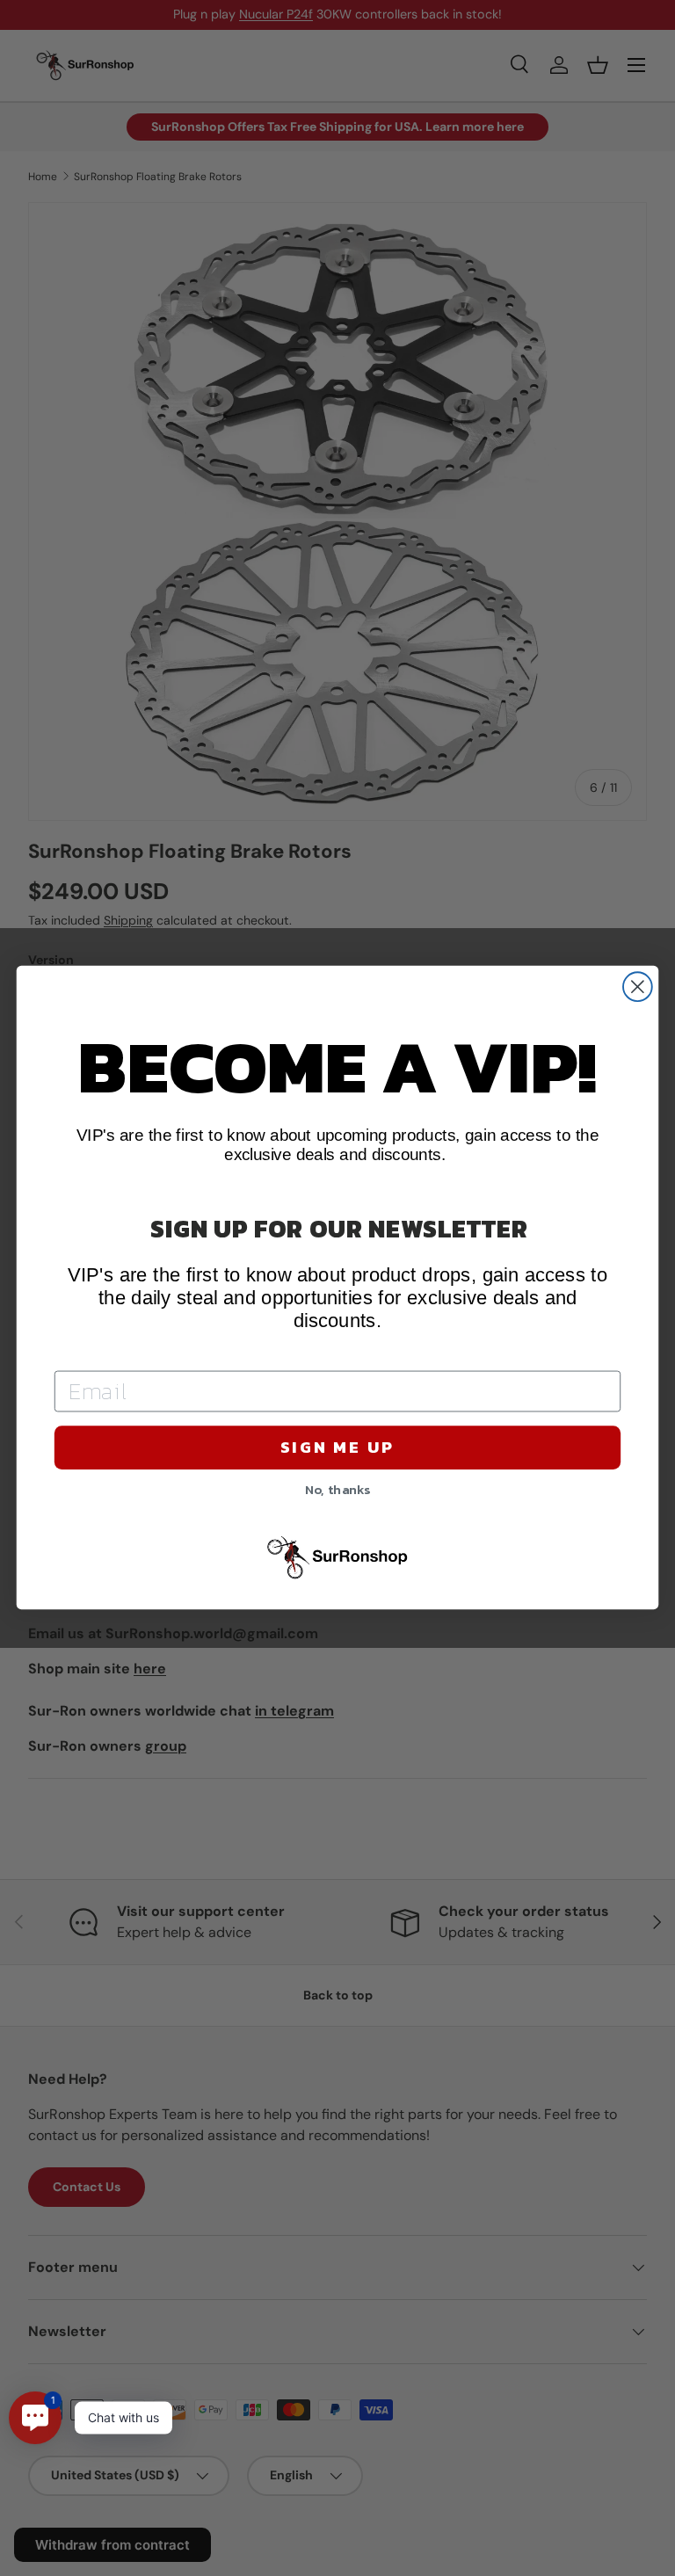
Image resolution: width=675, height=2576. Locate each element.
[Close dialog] (638, 987)
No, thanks (338, 1489)
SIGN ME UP (337, 1448)
